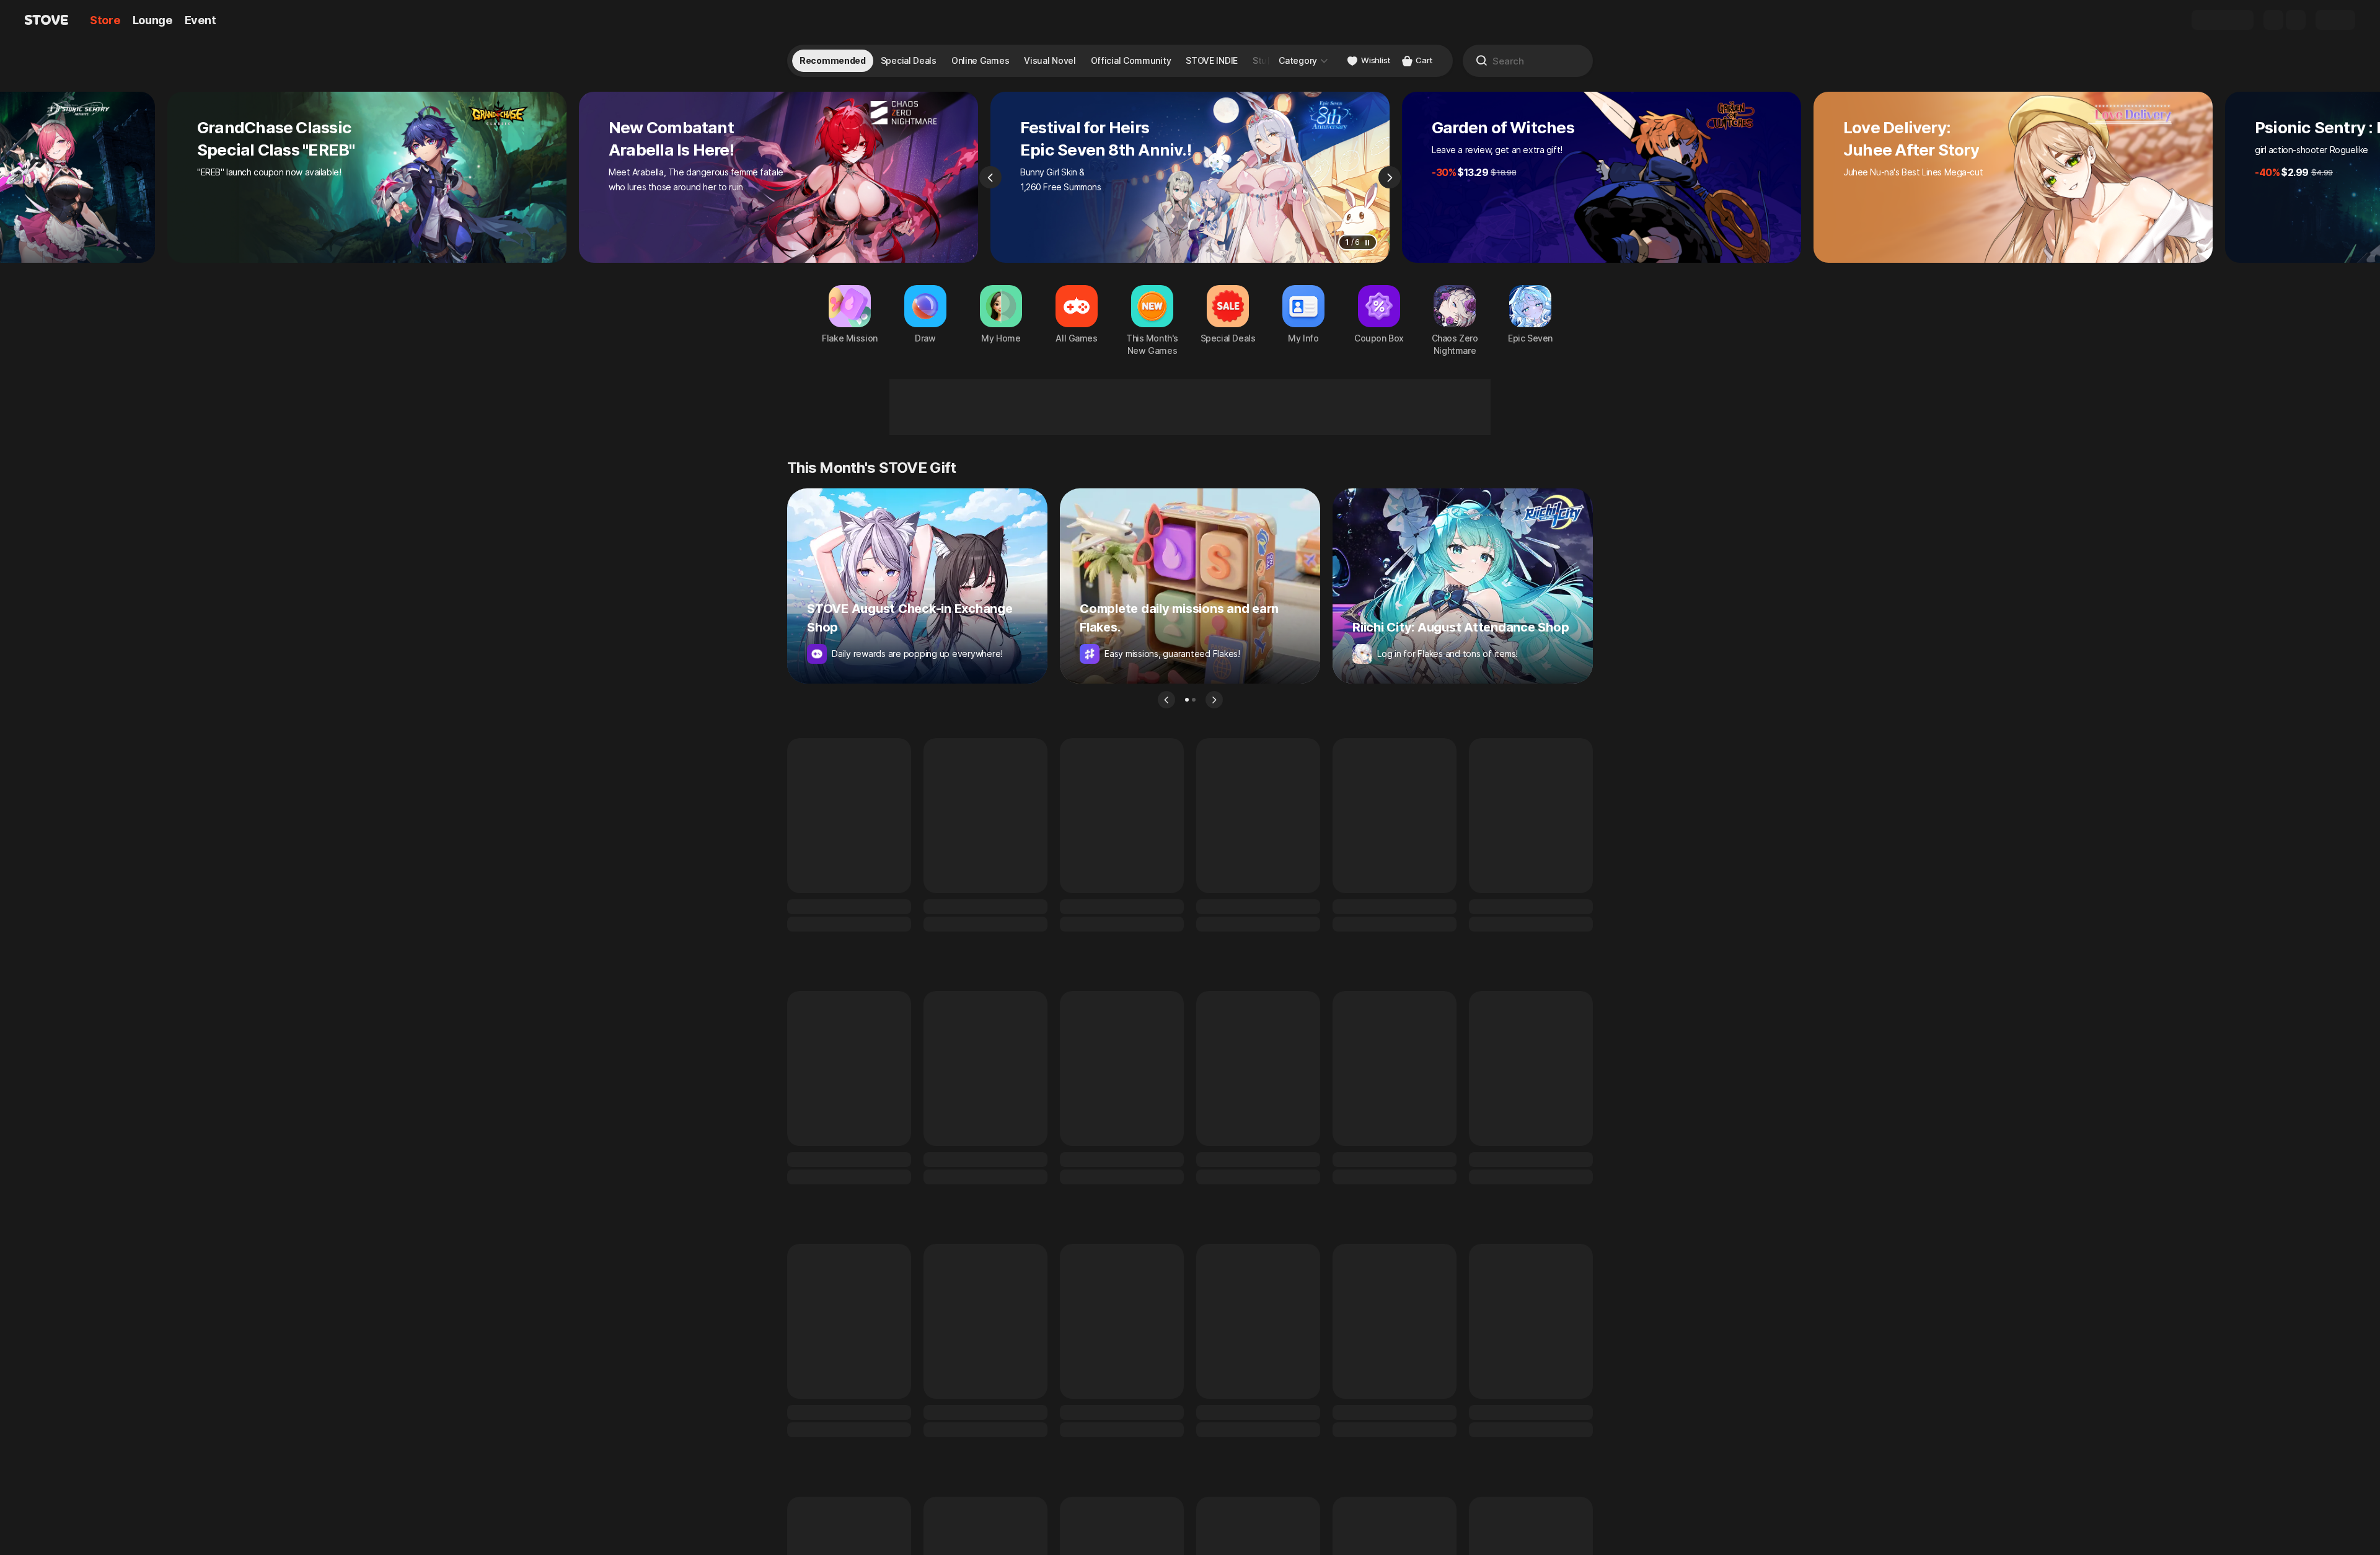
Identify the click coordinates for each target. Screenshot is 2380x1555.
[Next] (1390, 177)
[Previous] (990, 177)
